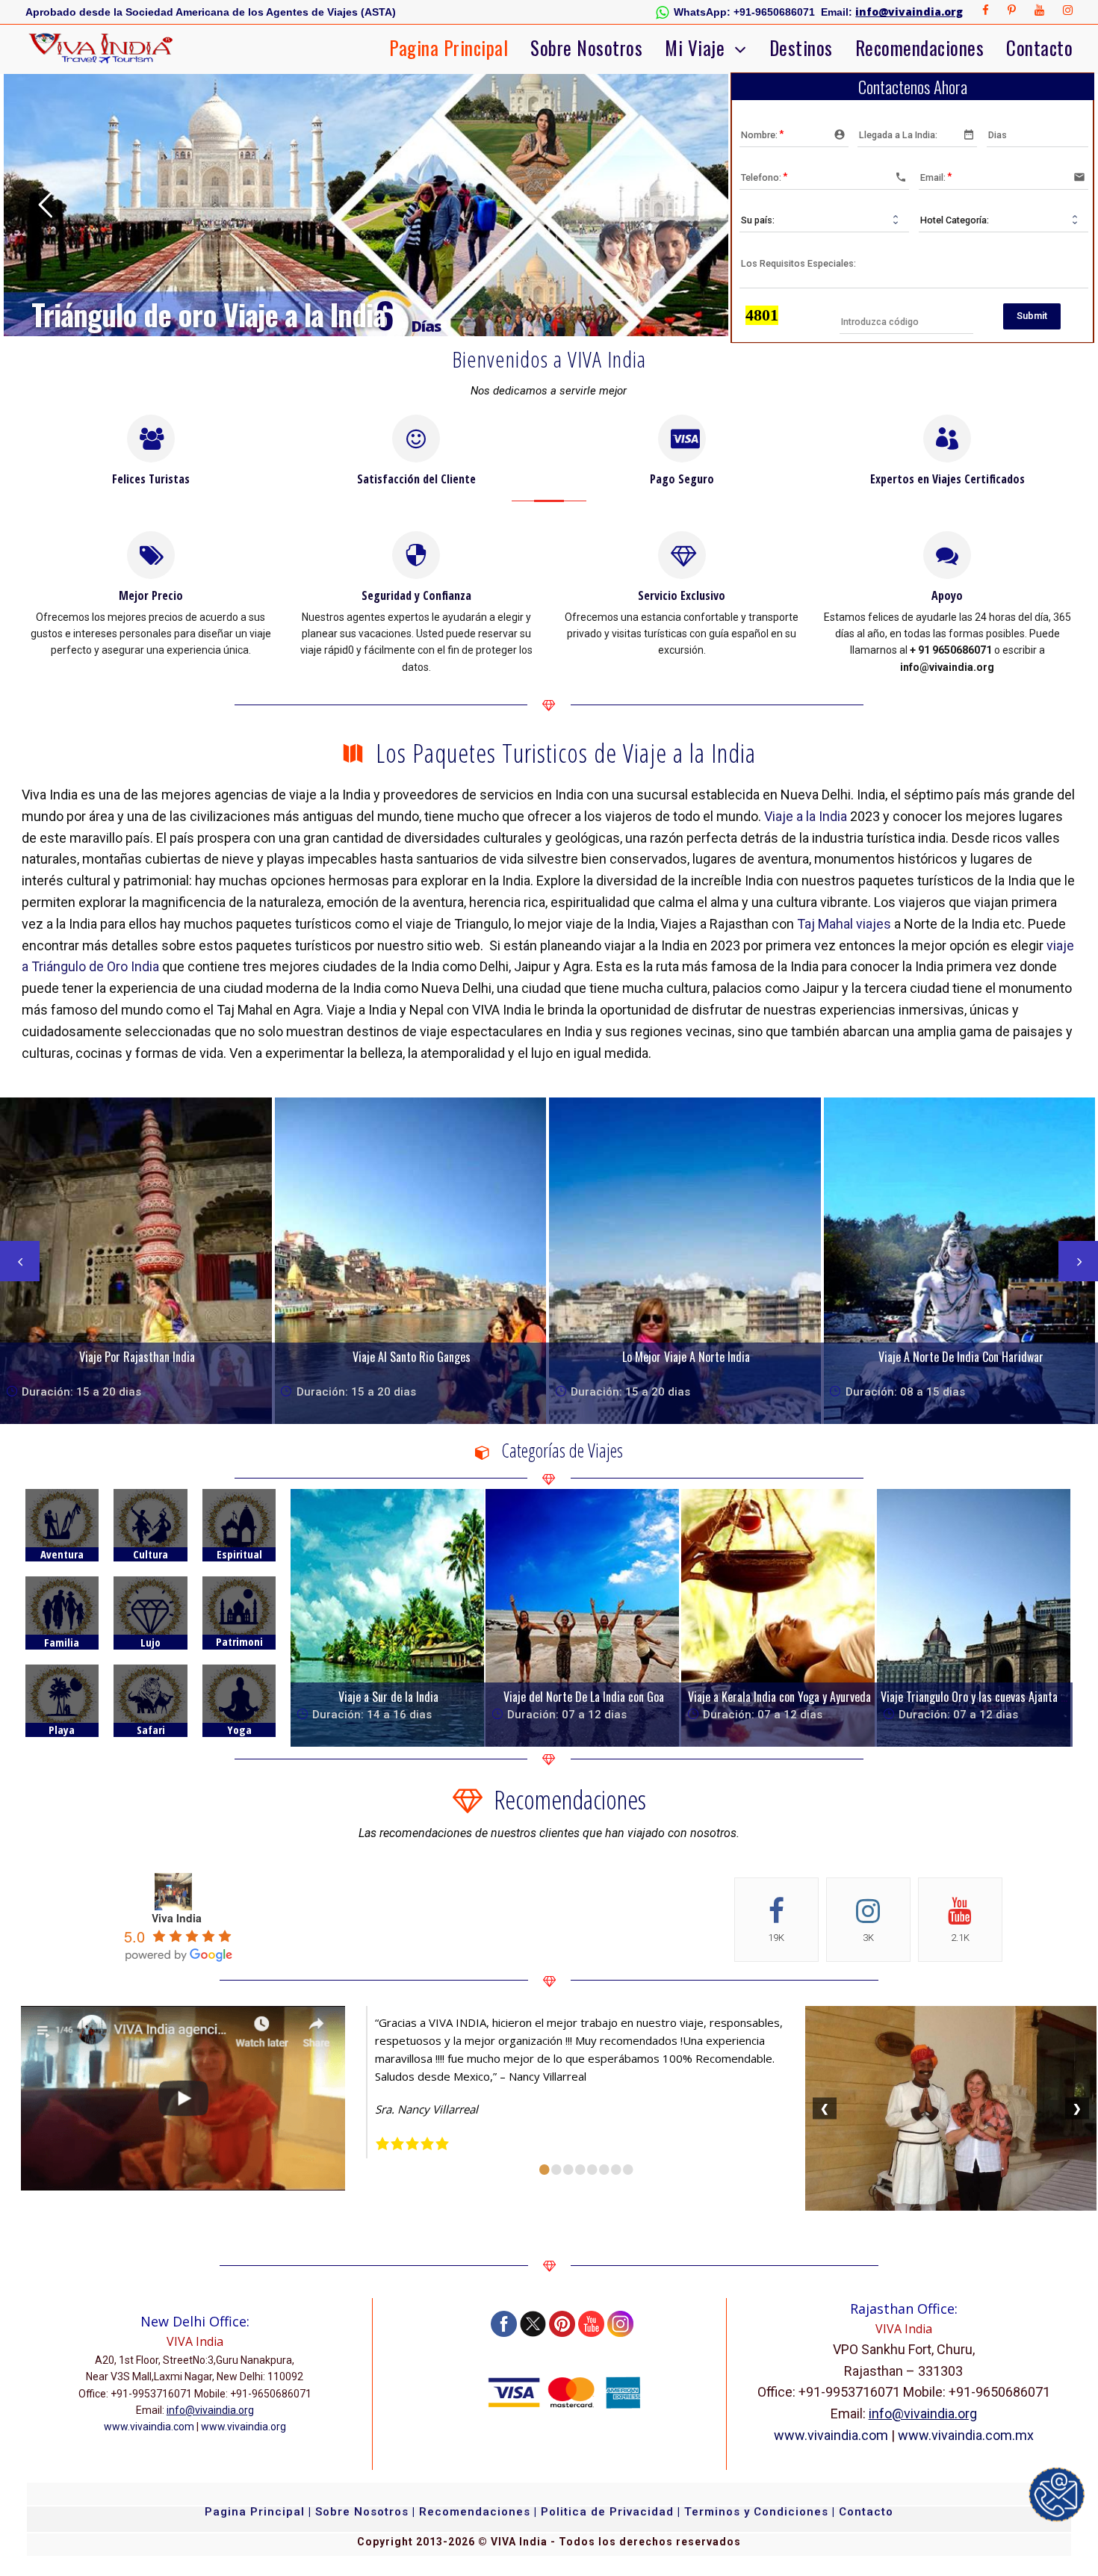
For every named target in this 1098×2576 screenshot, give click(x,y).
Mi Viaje (695, 47)
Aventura (62, 1554)
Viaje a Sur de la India (388, 1697)
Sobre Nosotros (586, 47)
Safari (151, 1730)
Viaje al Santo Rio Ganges (412, 1357)
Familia (62, 1642)
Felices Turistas (151, 479)
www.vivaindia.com (149, 2427)
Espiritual (239, 1554)
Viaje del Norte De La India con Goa (584, 1697)
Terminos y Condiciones (758, 2512)
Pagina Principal (449, 47)
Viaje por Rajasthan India (137, 1357)
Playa (62, 1730)
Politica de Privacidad (607, 2512)
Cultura (151, 1554)
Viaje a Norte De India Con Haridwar (961, 1357)
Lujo (151, 1642)
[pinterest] (1012, 10)
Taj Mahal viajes (844, 924)
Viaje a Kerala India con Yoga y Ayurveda (779, 1697)
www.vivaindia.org (244, 2427)
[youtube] (1039, 10)
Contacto (1039, 47)
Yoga (239, 1730)
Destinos (801, 47)
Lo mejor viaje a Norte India (686, 1357)
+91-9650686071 (774, 12)
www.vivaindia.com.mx (966, 2435)
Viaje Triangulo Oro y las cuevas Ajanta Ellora (983, 1697)
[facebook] (986, 10)
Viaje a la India (806, 816)
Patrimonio (239, 1648)
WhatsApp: (702, 12)
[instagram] (1068, 10)
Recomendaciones (920, 47)
